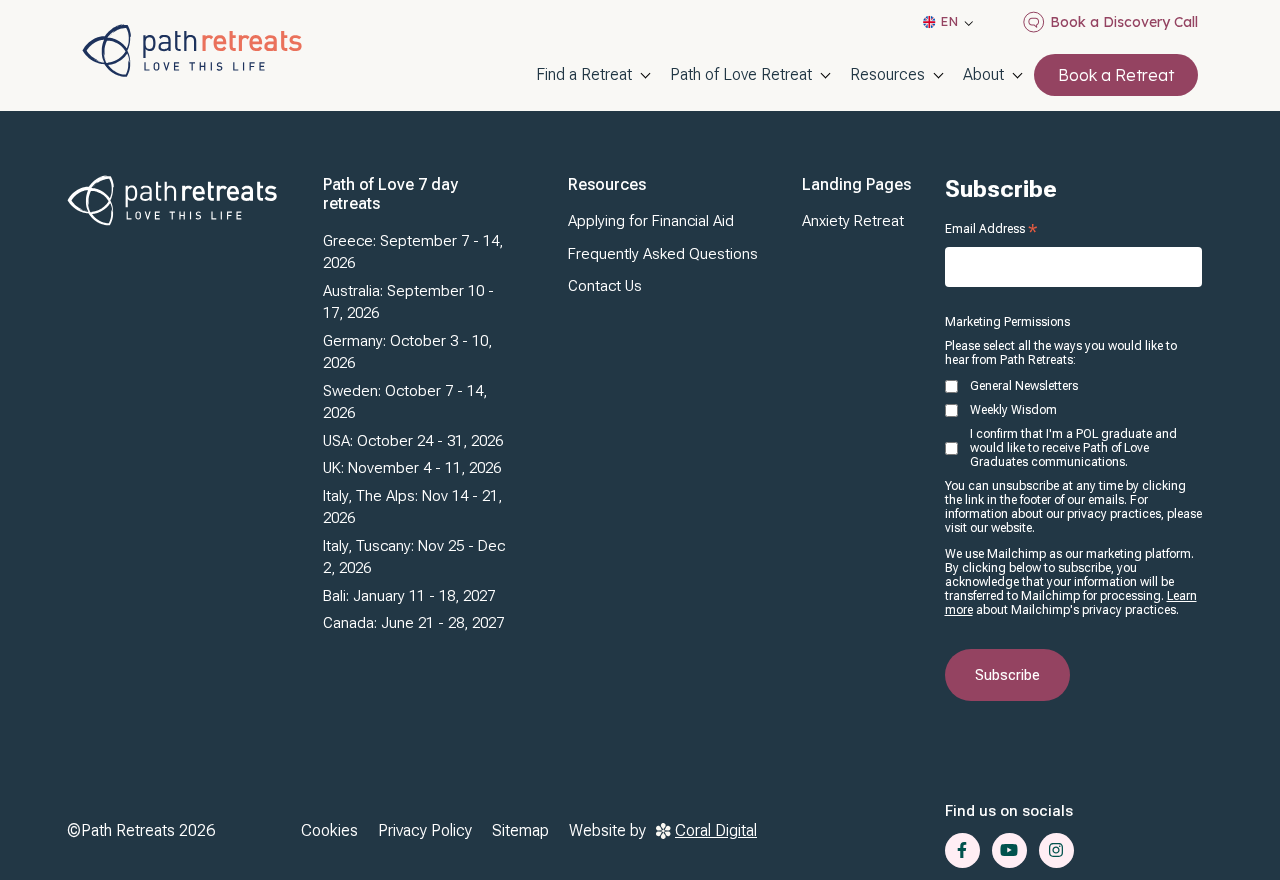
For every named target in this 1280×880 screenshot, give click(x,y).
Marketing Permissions (1007, 322)
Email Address (991, 229)
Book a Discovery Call (1124, 22)
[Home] (192, 50)
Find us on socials (1009, 811)
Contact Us (605, 286)
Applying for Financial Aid (651, 221)
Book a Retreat (1116, 75)
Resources (887, 74)
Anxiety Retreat (853, 221)
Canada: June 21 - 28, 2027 (413, 623)
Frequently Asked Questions (663, 254)
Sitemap (520, 830)
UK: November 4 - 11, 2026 (412, 468)
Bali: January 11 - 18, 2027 (409, 596)
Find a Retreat (584, 74)
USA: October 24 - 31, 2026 (413, 441)
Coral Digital (716, 830)
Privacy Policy (425, 830)
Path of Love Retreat (741, 74)
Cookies (329, 830)
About (983, 74)
